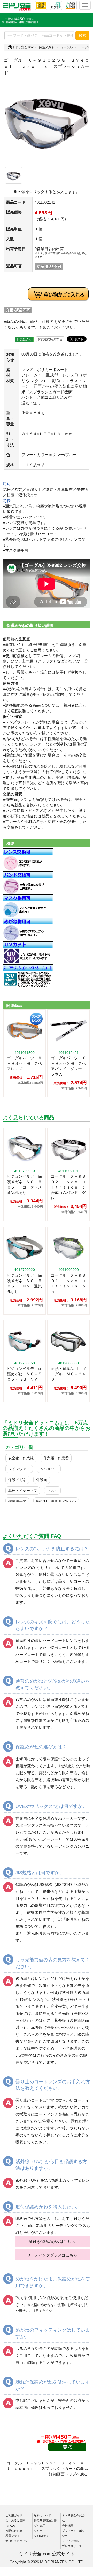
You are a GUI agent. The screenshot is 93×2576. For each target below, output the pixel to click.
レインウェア (19, 1469)
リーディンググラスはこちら (52, 2255)
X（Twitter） (42, 2536)
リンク (38, 2531)
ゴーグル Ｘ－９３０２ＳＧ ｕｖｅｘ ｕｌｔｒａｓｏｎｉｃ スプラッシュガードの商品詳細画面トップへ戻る (47, 2469)
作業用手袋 (17, 1501)
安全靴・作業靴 (21, 1458)
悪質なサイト (14, 2536)
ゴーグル (66, 47)
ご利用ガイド (14, 2515)
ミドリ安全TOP (23, 47)
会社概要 (68, 2526)
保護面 (42, 1480)
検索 (82, 35)
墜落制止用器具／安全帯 (56, 1501)
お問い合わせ (14, 2531)
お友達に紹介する (50, 339)
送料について (42, 2515)
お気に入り (24, 340)
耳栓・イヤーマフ (23, 1491)
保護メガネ (47, 47)
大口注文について (17, 2541)
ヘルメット (49, 1469)
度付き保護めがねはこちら (52, 2242)
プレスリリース (72, 2546)
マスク (52, 1491)
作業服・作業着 (56, 1458)
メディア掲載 (71, 2541)
